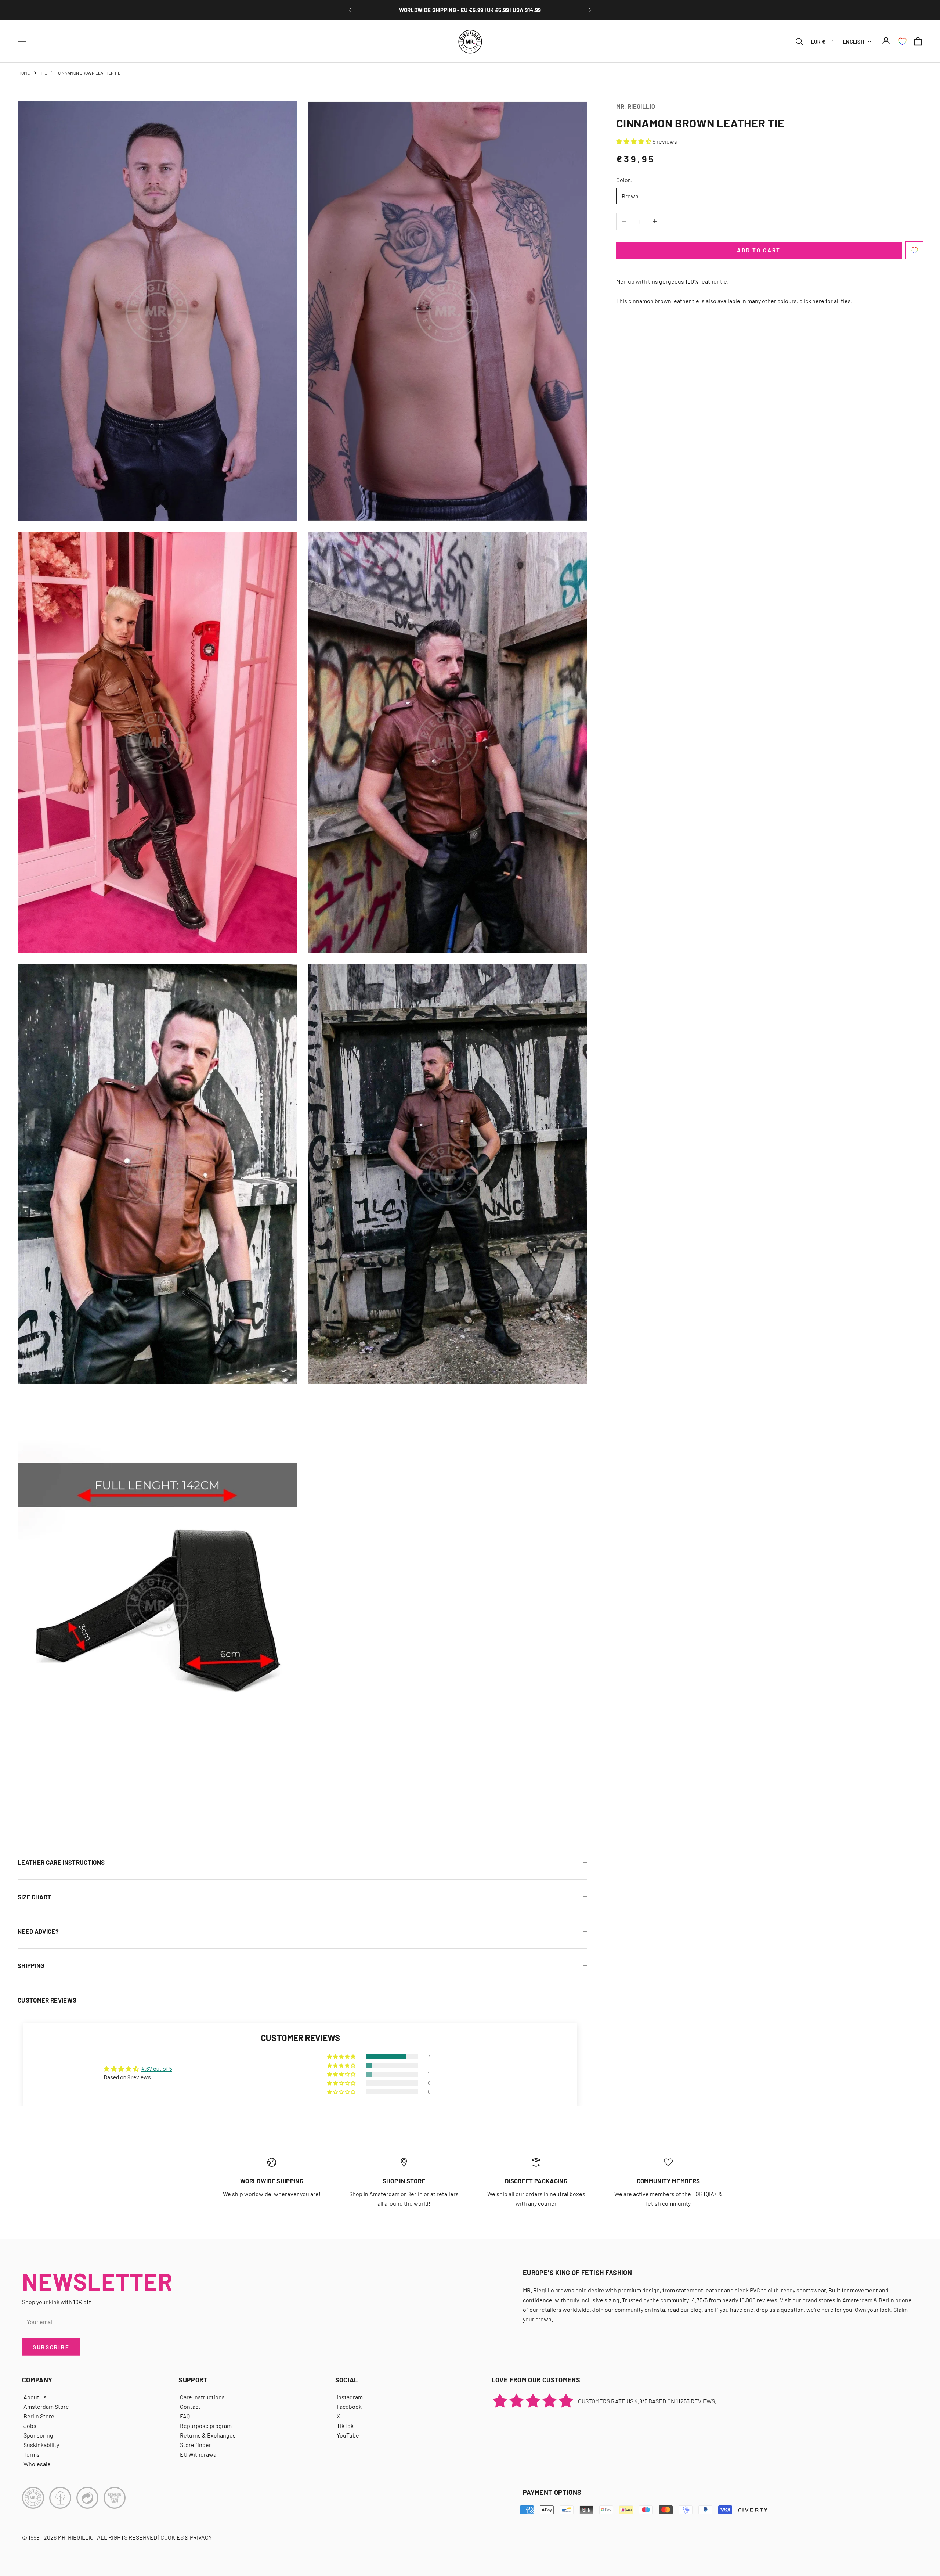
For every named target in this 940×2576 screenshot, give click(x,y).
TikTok (345, 2426)
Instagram (350, 2397)
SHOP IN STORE (404, 2181)
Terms (32, 2454)
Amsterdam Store (46, 2406)
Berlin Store (39, 2416)
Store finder (196, 2445)
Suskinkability (41, 2445)
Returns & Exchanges (208, 2435)
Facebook (349, 2406)
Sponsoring (38, 2435)
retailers (550, 2309)
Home (24, 73)
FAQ (185, 2416)
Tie (44, 73)
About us (35, 2397)
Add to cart (759, 250)
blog (696, 2309)
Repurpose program (206, 2426)
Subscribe (51, 2347)
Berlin (886, 2300)
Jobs (30, 2426)
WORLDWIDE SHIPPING (272, 2181)
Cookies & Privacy (186, 2537)
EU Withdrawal (199, 2454)
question (792, 2309)
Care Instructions (202, 2397)
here (818, 300)
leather (714, 2290)
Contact (190, 2406)
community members (668, 2181)
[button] (634, 141)
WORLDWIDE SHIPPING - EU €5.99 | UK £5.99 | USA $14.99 (470, 10)
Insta (659, 2309)
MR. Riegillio (636, 106)
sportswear (811, 2290)
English (854, 41)
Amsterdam (857, 2300)
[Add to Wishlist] (914, 250)
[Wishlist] (902, 41)
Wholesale (37, 2464)
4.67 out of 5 (157, 2068)
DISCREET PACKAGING (536, 2181)
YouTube (348, 2435)
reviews (767, 2300)
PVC (755, 2290)
